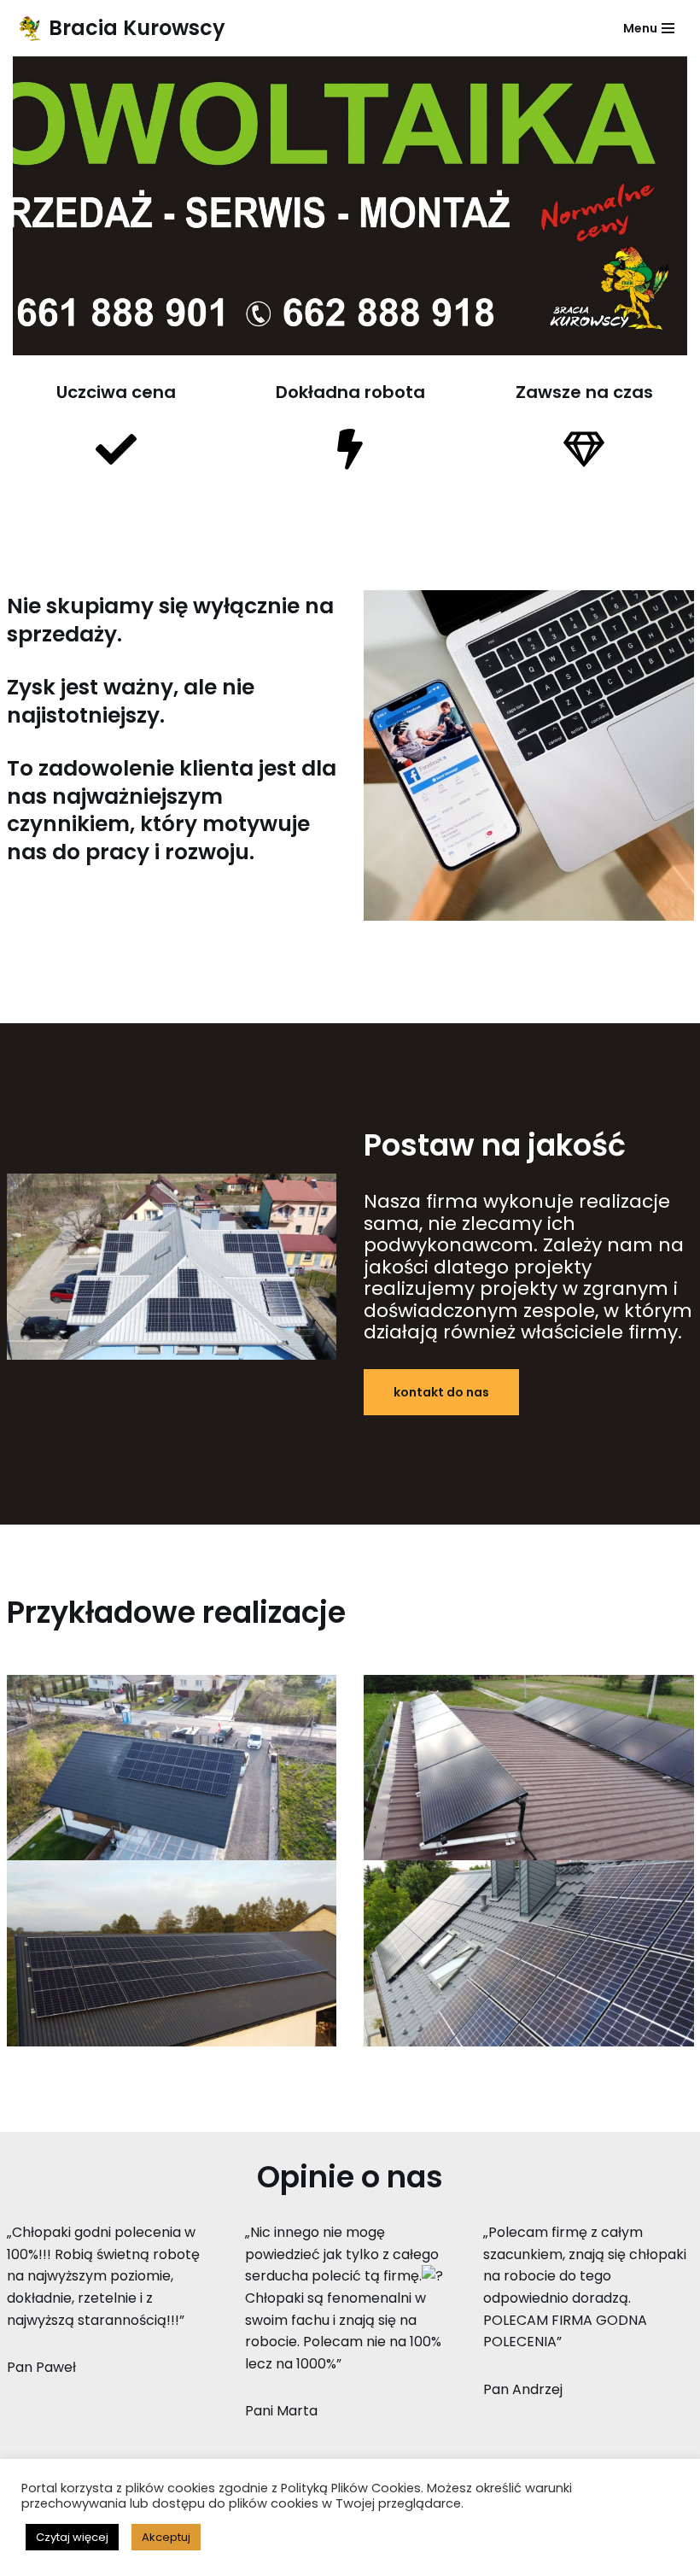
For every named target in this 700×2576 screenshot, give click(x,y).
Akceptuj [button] (166, 2537)
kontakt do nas (441, 1392)
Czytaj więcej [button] (72, 2537)
